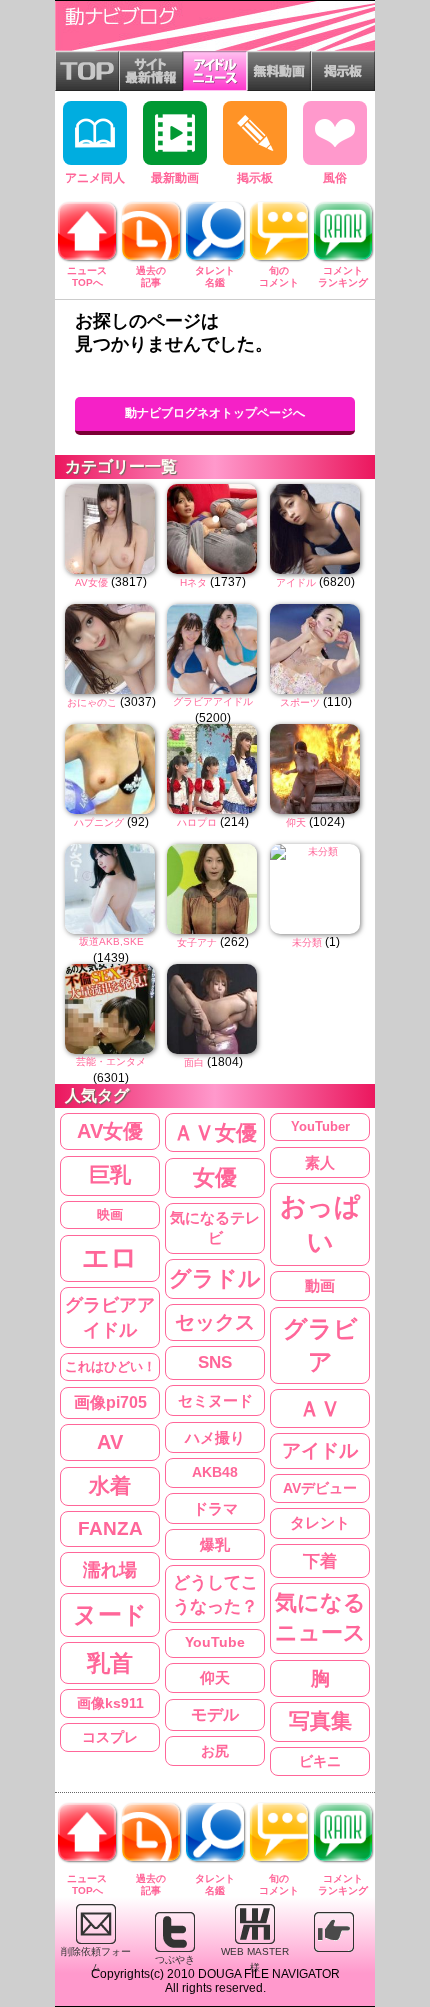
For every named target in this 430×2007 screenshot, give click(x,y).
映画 (110, 1214)
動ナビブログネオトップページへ (215, 413)
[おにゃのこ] (111, 649)
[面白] (213, 1009)
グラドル (215, 1279)
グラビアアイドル (213, 701)
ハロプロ (197, 822)
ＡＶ (320, 1408)
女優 (215, 1178)
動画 (320, 1286)
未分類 (307, 942)
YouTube (215, 1642)
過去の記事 (151, 276)
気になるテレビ (215, 1228)
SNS (215, 1362)
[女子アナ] (213, 889)
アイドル (296, 582)
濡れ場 (110, 1569)
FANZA (110, 1528)
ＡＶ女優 (215, 1132)
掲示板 (255, 178)
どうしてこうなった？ (215, 1594)
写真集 (320, 1721)
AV (110, 1442)
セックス (215, 1322)
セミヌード (215, 1400)
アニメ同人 (95, 178)
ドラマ (215, 1508)
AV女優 (91, 582)
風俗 (335, 178)
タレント (320, 1522)
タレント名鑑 (215, 276)
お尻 (215, 1751)
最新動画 (175, 178)
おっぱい (320, 1224)
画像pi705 (110, 1402)
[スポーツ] (316, 649)
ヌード (110, 1614)
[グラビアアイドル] (213, 649)
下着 (320, 1561)
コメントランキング (343, 276)
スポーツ (300, 702)
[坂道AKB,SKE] (111, 889)
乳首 (110, 1663)
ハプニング (99, 822)
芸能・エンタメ (111, 1061)
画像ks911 (110, 1703)
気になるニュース (320, 1618)
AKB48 (215, 1472)
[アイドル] (316, 529)
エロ (110, 1258)
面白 (194, 1062)
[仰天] (316, 769)
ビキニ (320, 1761)
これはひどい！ (110, 1366)
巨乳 (110, 1175)
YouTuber (320, 1126)
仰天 (296, 822)
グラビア (320, 1345)
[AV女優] (111, 529)
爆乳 (215, 1544)
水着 (110, 1485)
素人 (320, 1162)
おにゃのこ (92, 702)
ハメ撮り (215, 1437)
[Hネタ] (213, 529)
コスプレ (110, 1737)
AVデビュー (320, 1488)
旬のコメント (279, 276)
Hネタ (193, 582)
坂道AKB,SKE (111, 941)
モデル (215, 1714)
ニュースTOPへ (87, 276)
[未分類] (316, 889)
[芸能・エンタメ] (111, 1009)
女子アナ (197, 942)
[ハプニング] (111, 769)
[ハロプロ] (213, 769)
